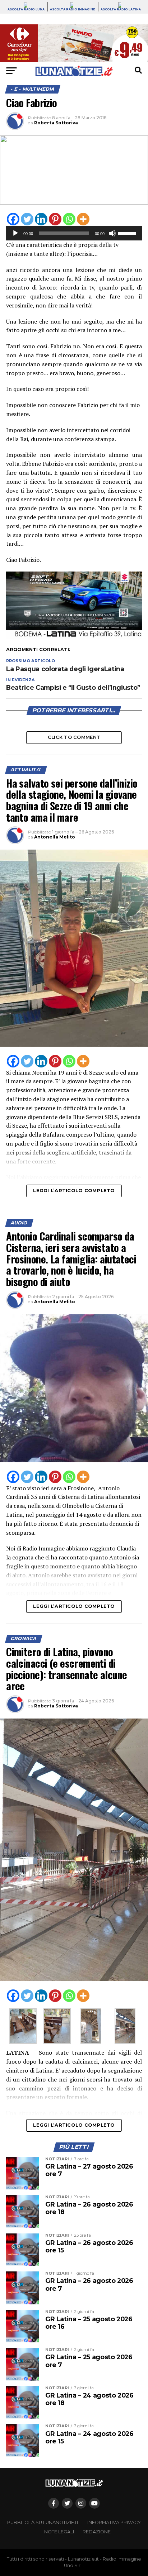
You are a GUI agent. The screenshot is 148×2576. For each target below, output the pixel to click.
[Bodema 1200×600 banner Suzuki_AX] (74, 637)
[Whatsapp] (69, 219)
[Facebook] (13, 219)
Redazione (97, 2532)
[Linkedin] (41, 219)
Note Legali (59, 2532)
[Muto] (112, 233)
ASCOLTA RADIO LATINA (121, 9)
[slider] (128, 233)
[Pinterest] (55, 219)
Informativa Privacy (114, 2522)
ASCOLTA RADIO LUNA (26, 9)
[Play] (15, 233)
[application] (74, 233)
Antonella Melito (55, 837)
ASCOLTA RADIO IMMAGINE (73, 9)
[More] (83, 219)
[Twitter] (27, 219)
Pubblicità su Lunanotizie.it (43, 2522)
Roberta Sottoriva (56, 123)
